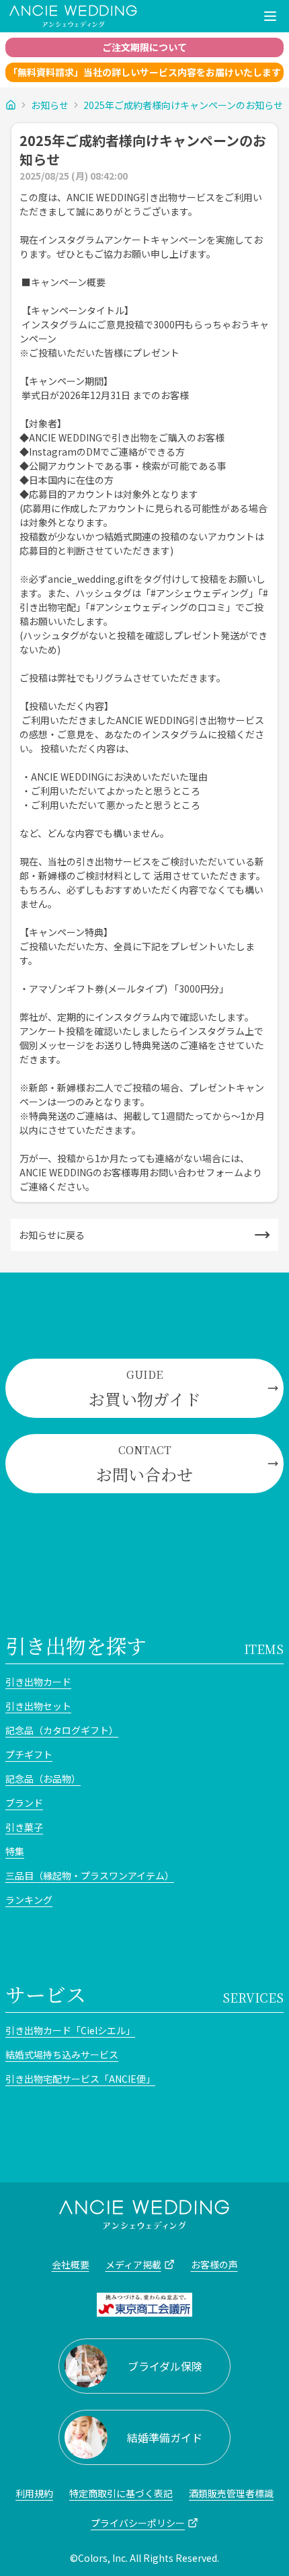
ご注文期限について (144, 47)
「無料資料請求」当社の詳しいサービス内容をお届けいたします (144, 72)
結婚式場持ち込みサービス (62, 2054)
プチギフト (29, 1754)
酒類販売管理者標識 (231, 2493)
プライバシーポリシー (138, 2523)
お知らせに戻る (52, 1235)
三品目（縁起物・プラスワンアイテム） (90, 1875)
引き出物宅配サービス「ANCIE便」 (80, 2079)
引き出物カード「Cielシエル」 (70, 2030)
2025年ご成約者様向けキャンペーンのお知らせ (183, 105)
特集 (15, 1851)
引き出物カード (38, 1682)
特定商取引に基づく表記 (121, 2493)
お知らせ (50, 105)
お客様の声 (214, 2264)
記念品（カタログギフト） (62, 1730)
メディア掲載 (133, 2264)
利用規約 (34, 2493)
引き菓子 (24, 1827)
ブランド (24, 1803)
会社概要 (71, 2264)
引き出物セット (38, 1706)
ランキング (29, 1900)
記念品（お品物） (43, 1779)
